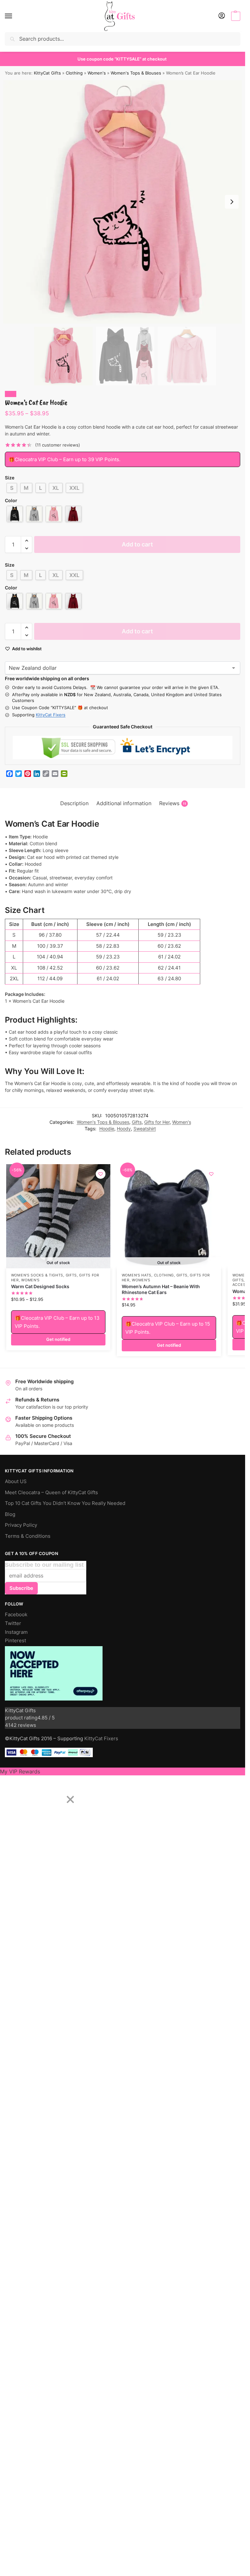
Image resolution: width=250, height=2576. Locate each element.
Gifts (137, 1122)
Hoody (124, 1129)
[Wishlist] (101, 1174)
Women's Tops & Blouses (136, 73)
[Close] (70, 1800)
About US (16, 1481)
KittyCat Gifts (47, 73)
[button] (235, 16)
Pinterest (15, 1641)
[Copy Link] (46, 774)
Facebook (16, 1615)
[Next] (43, 1795)
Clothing (74, 73)
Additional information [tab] (124, 803)
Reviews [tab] (173, 803)
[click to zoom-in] (125, 202)
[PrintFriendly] (64, 774)
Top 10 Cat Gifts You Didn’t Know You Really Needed (65, 1503)
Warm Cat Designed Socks (40, 1287)
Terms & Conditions (28, 1536)
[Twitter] (19, 774)
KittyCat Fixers (51, 715)
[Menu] (15, 16)
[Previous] (14, 1795)
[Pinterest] (28, 774)
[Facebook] (9, 774)
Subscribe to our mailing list (44, 1565)
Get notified (58, 1339)
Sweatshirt (145, 1129)
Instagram (16, 1632)
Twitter (13, 1623)
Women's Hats (137, 1275)
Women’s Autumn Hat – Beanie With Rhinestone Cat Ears (161, 1289)
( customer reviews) (58, 445)
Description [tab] (74, 803)
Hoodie (107, 1129)
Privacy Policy (21, 1525)
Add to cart (137, 544)
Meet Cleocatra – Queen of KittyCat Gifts (51, 1493)
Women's (97, 73)
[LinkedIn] (37, 774)
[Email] (55, 774)
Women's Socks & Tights (37, 1275)
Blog (10, 1514)
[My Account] (222, 16)
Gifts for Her (157, 1122)
